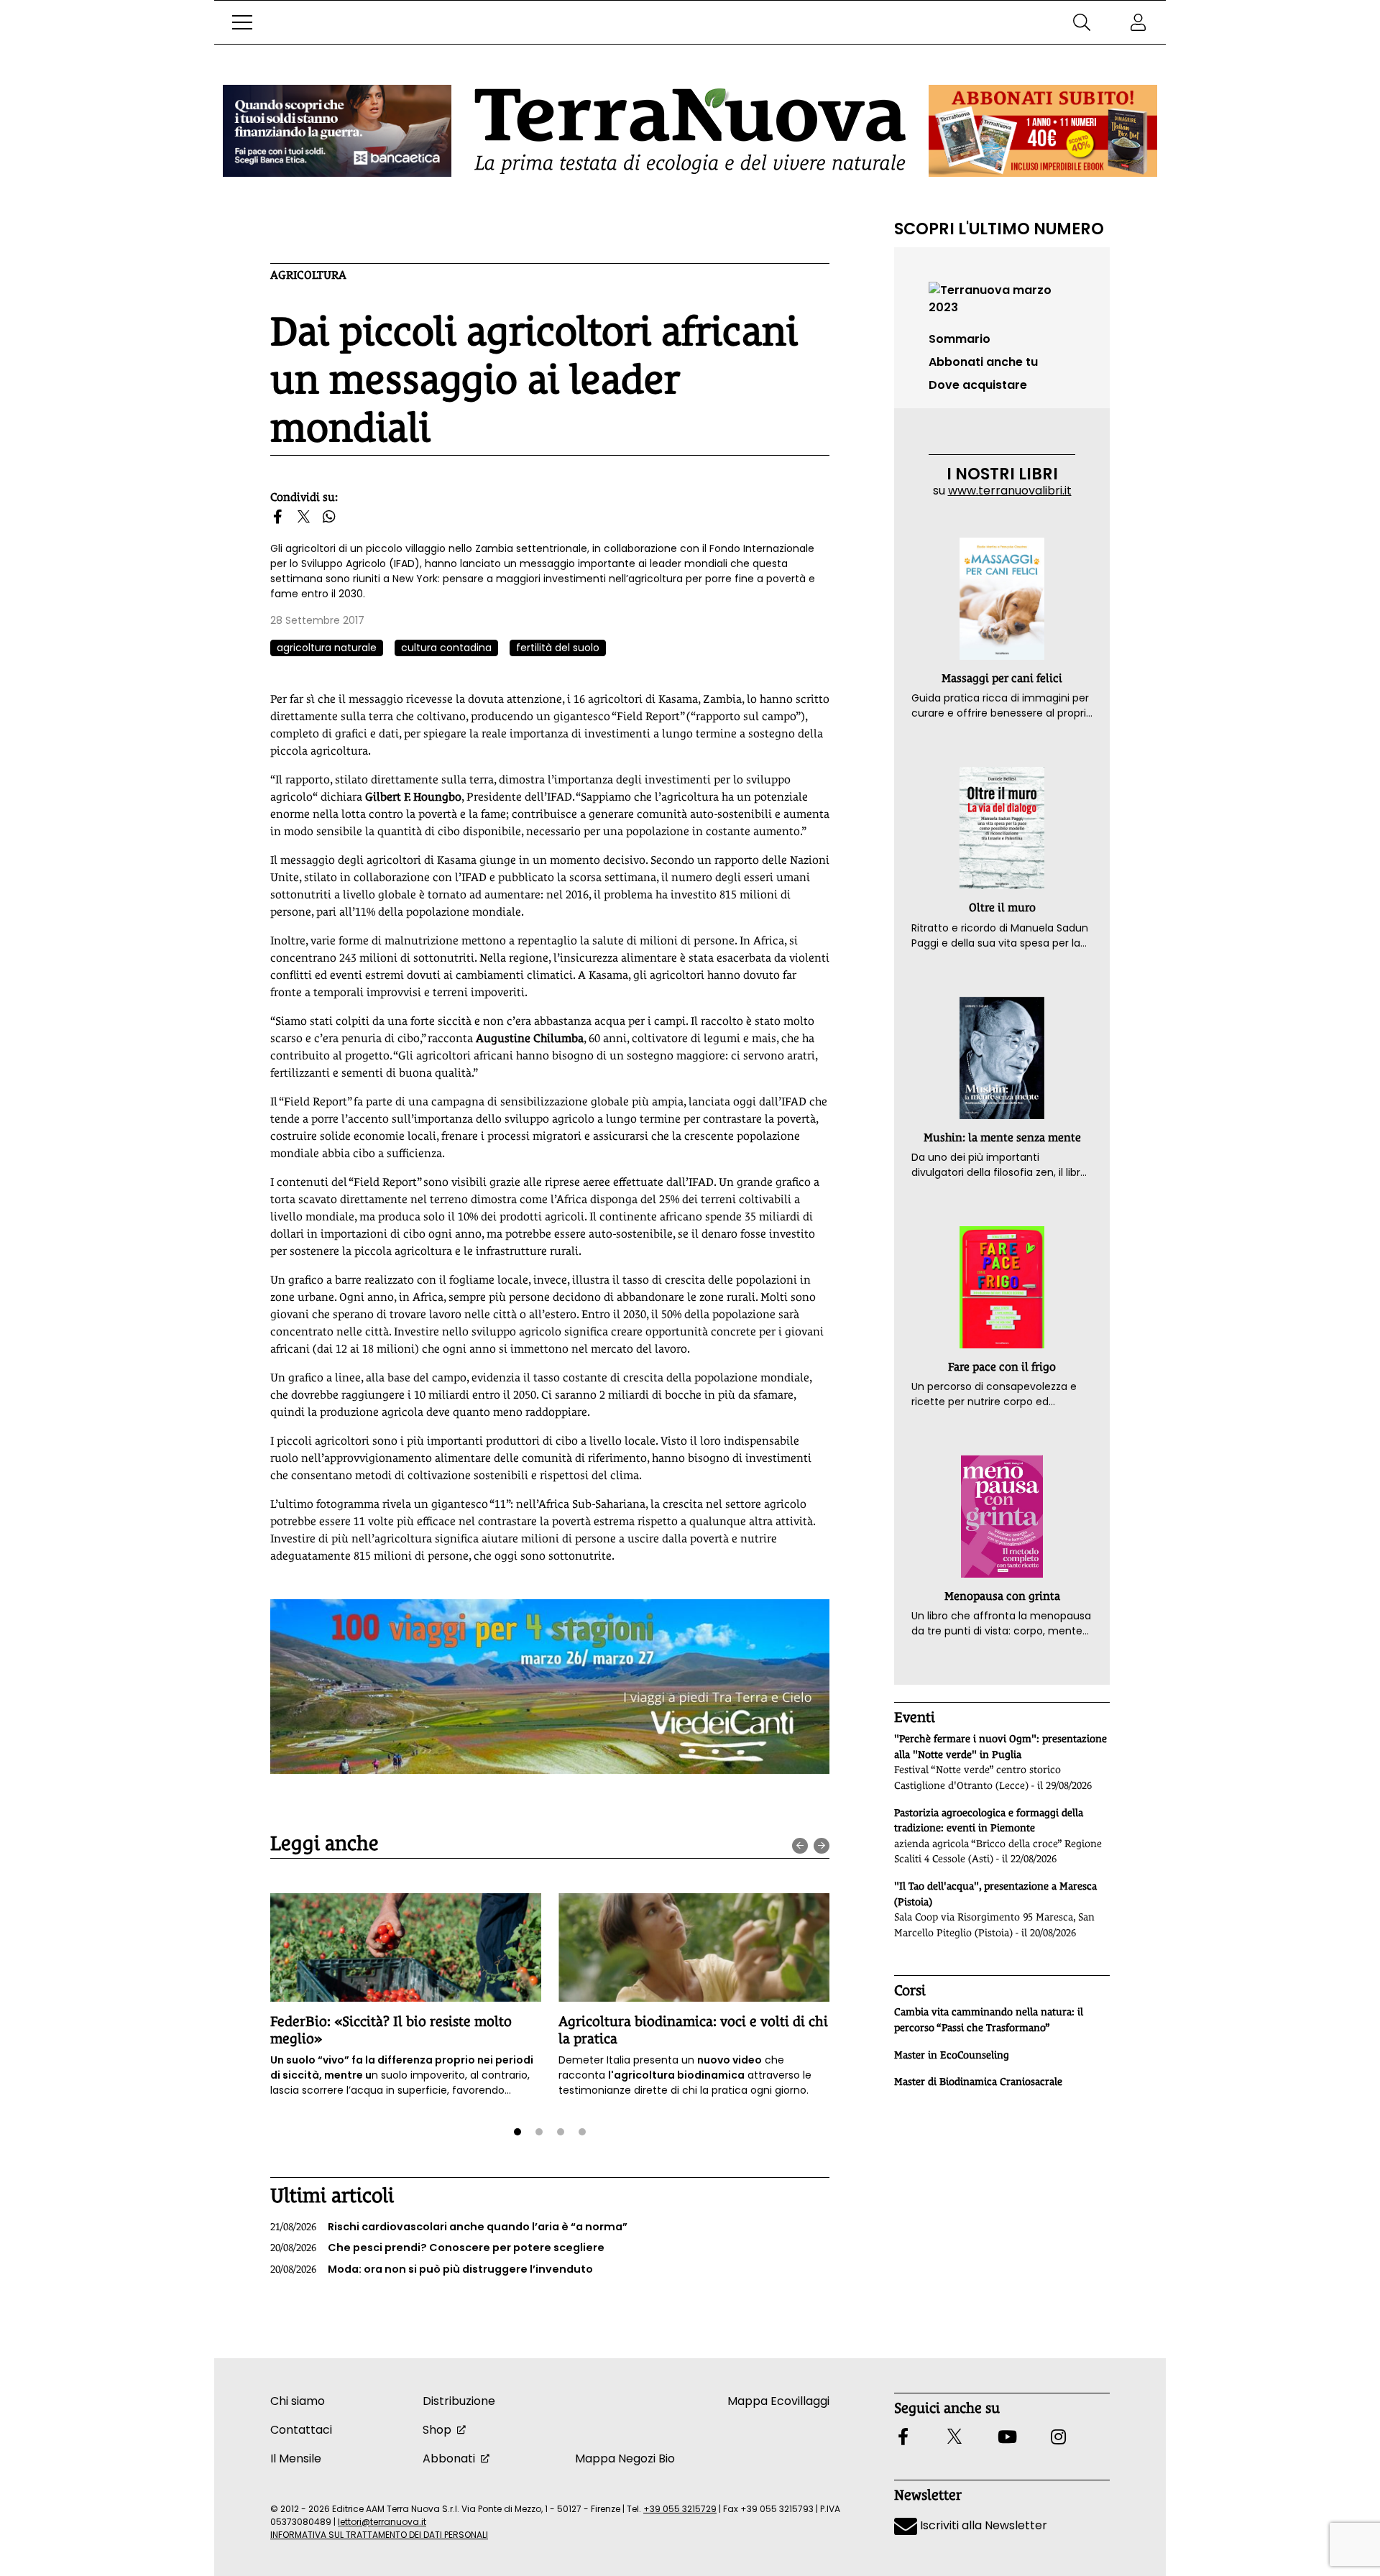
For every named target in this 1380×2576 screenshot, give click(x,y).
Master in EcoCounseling (952, 2055)
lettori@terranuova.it (382, 2522)
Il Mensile (296, 2458)
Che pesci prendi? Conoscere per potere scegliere (437, 2248)
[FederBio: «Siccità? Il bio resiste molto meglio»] (406, 1947)
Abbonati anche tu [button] (983, 362)
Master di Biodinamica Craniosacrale (978, 2081)
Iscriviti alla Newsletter (982, 2525)
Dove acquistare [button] (978, 385)
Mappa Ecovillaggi (778, 2401)
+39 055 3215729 (680, 2509)
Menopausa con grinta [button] (1002, 1596)
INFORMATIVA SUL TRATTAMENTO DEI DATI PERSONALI (379, 2535)
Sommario (960, 339)
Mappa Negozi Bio (625, 2458)
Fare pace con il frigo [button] (1002, 1367)
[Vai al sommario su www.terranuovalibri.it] (1002, 298)
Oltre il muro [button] (1002, 907)
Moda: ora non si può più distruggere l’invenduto (432, 2269)
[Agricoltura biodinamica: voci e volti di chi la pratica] (694, 1947)
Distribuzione (459, 2401)
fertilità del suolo (558, 648)
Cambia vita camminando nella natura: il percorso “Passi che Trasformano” (989, 2020)
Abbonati (449, 2458)
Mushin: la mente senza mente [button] (1002, 1137)
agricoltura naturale (327, 648)
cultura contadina (446, 648)
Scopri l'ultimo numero (999, 229)
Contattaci (301, 2430)
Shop (437, 2430)
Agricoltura (308, 275)
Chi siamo (298, 2401)
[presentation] (800, 1846)
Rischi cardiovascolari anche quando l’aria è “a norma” (449, 2227)
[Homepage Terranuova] (690, 131)
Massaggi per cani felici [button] (1002, 678)
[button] (242, 22)
